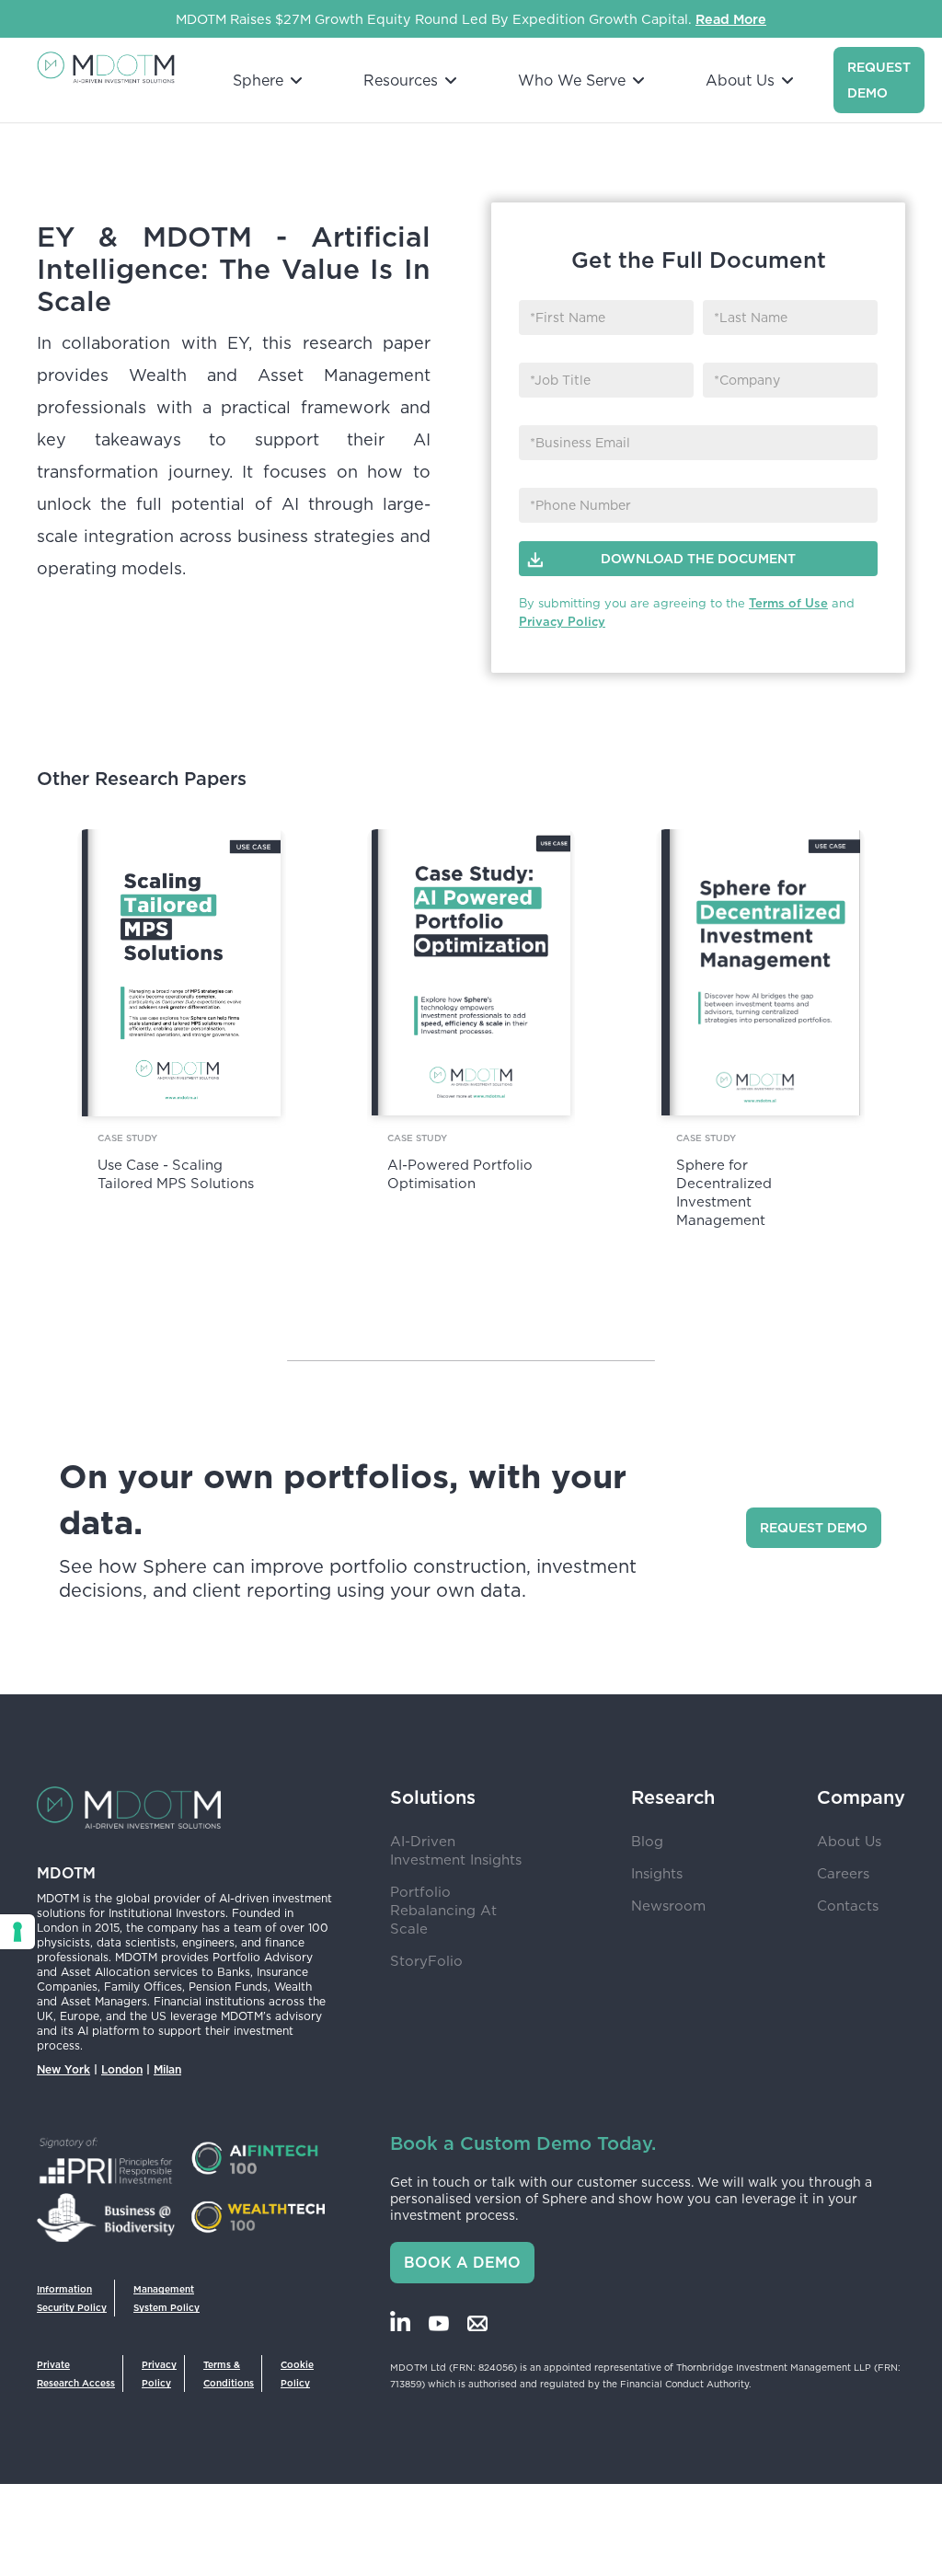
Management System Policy (167, 2298)
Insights (657, 1874)
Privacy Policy (562, 622)
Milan (167, 2069)
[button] (262, 80)
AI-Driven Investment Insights (456, 1851)
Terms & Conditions (229, 2374)
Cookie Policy (297, 2374)
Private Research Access (76, 2374)
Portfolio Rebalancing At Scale (443, 1911)
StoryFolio (426, 1961)
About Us (849, 1842)
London (122, 2069)
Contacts (848, 1906)
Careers (843, 1874)
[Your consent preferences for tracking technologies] (17, 1932)
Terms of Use (788, 603)
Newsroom (668, 1906)
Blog (647, 1842)
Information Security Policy (72, 2298)
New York (63, 2069)
